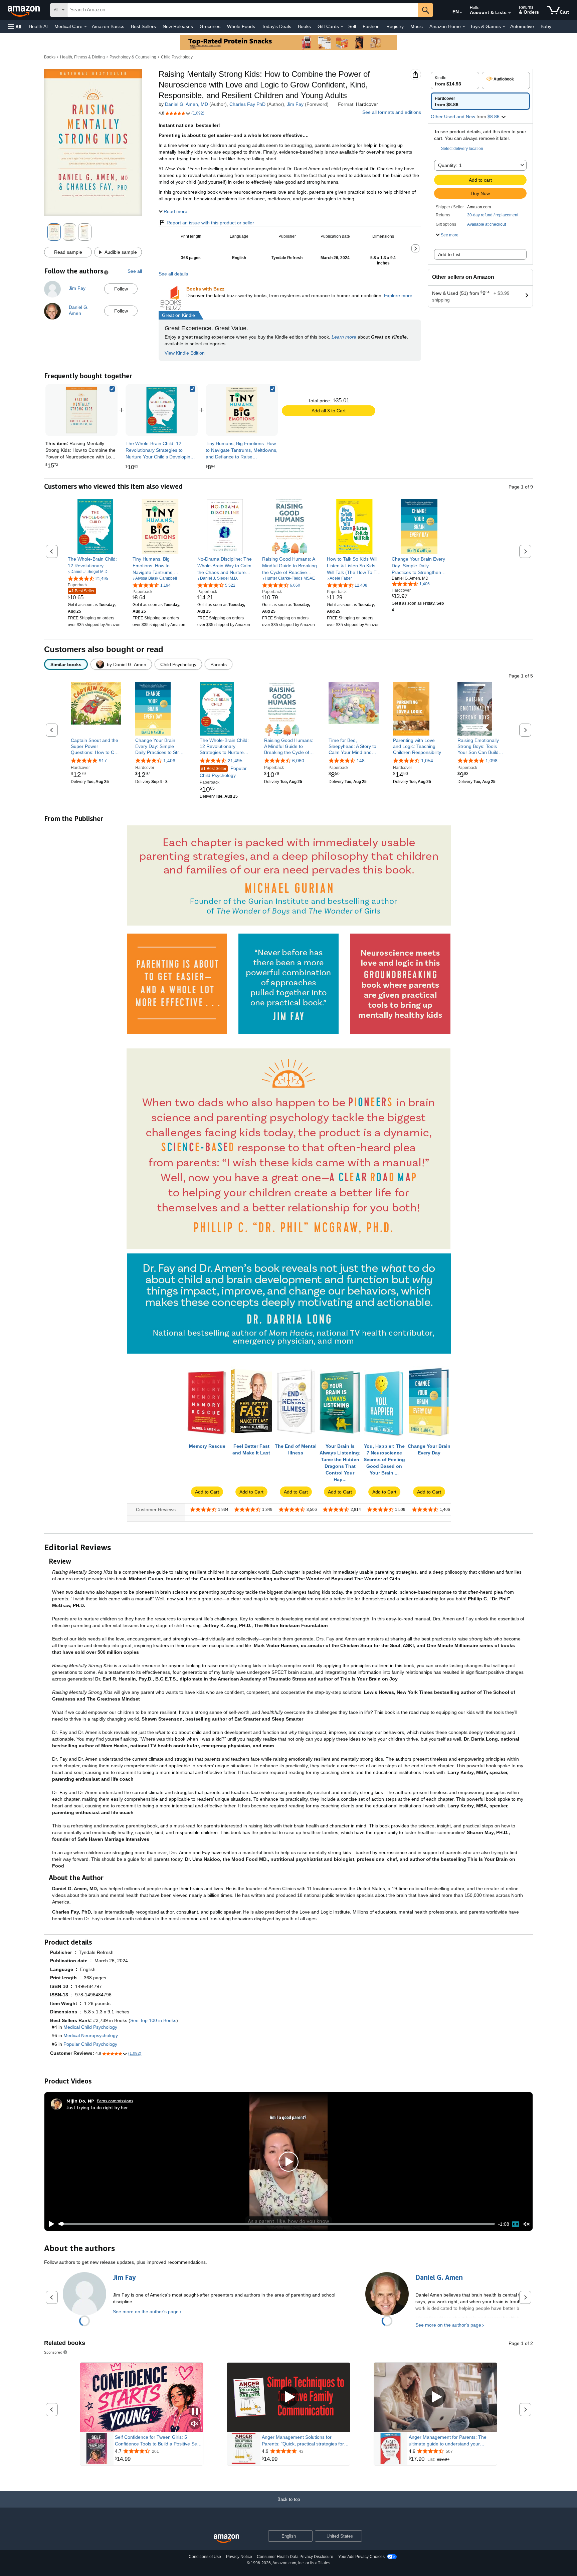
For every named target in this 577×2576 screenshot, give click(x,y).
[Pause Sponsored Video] (195, 2412)
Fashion (371, 26)
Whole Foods (241, 26)
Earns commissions (115, 2101)
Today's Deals (276, 26)
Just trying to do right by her (97, 2107)
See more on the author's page (146, 2312)
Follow (121, 289)
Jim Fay (295, 104)
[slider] (277, 2224)
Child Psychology (177, 57)
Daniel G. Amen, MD (186, 104)
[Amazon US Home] (226, 2539)
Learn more (344, 337)
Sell (352, 26)
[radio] (455, 80)
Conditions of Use (205, 2557)
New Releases (178, 26)
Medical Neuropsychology (91, 2035)
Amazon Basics (108, 26)
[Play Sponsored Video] (288, 2397)
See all (135, 271)
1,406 (169, 761)
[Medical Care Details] (85, 27)
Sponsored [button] (53, 2352)
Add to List (449, 254)
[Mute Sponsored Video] (195, 2424)
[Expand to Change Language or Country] (461, 13)
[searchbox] (243, 10)
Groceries (210, 26)
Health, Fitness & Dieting (82, 57)
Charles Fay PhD (247, 104)
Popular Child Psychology (223, 772)
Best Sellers (143, 26)
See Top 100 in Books (153, 2020)
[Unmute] (527, 2224)
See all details (173, 274)
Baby (546, 26)
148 (361, 761)
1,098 (492, 761)
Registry (395, 26)
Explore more (398, 295)
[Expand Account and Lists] (510, 13)
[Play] (50, 2224)
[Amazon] (24, 10)
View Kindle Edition (185, 353)
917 (103, 761)
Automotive (522, 26)
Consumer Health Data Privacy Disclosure (295, 2557)
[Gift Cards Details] (342, 27)
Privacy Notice (239, 2557)
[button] (15, 27)
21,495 (235, 761)
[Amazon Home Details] (464, 27)
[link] (162, 410)
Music (417, 26)
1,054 (427, 761)
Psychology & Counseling (133, 57)
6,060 (298, 761)
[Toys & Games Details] (504, 27)
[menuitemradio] (516, 2224)
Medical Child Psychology (90, 2027)
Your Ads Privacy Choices (361, 2557)
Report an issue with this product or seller (210, 223)
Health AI (38, 26)
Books (304, 26)
